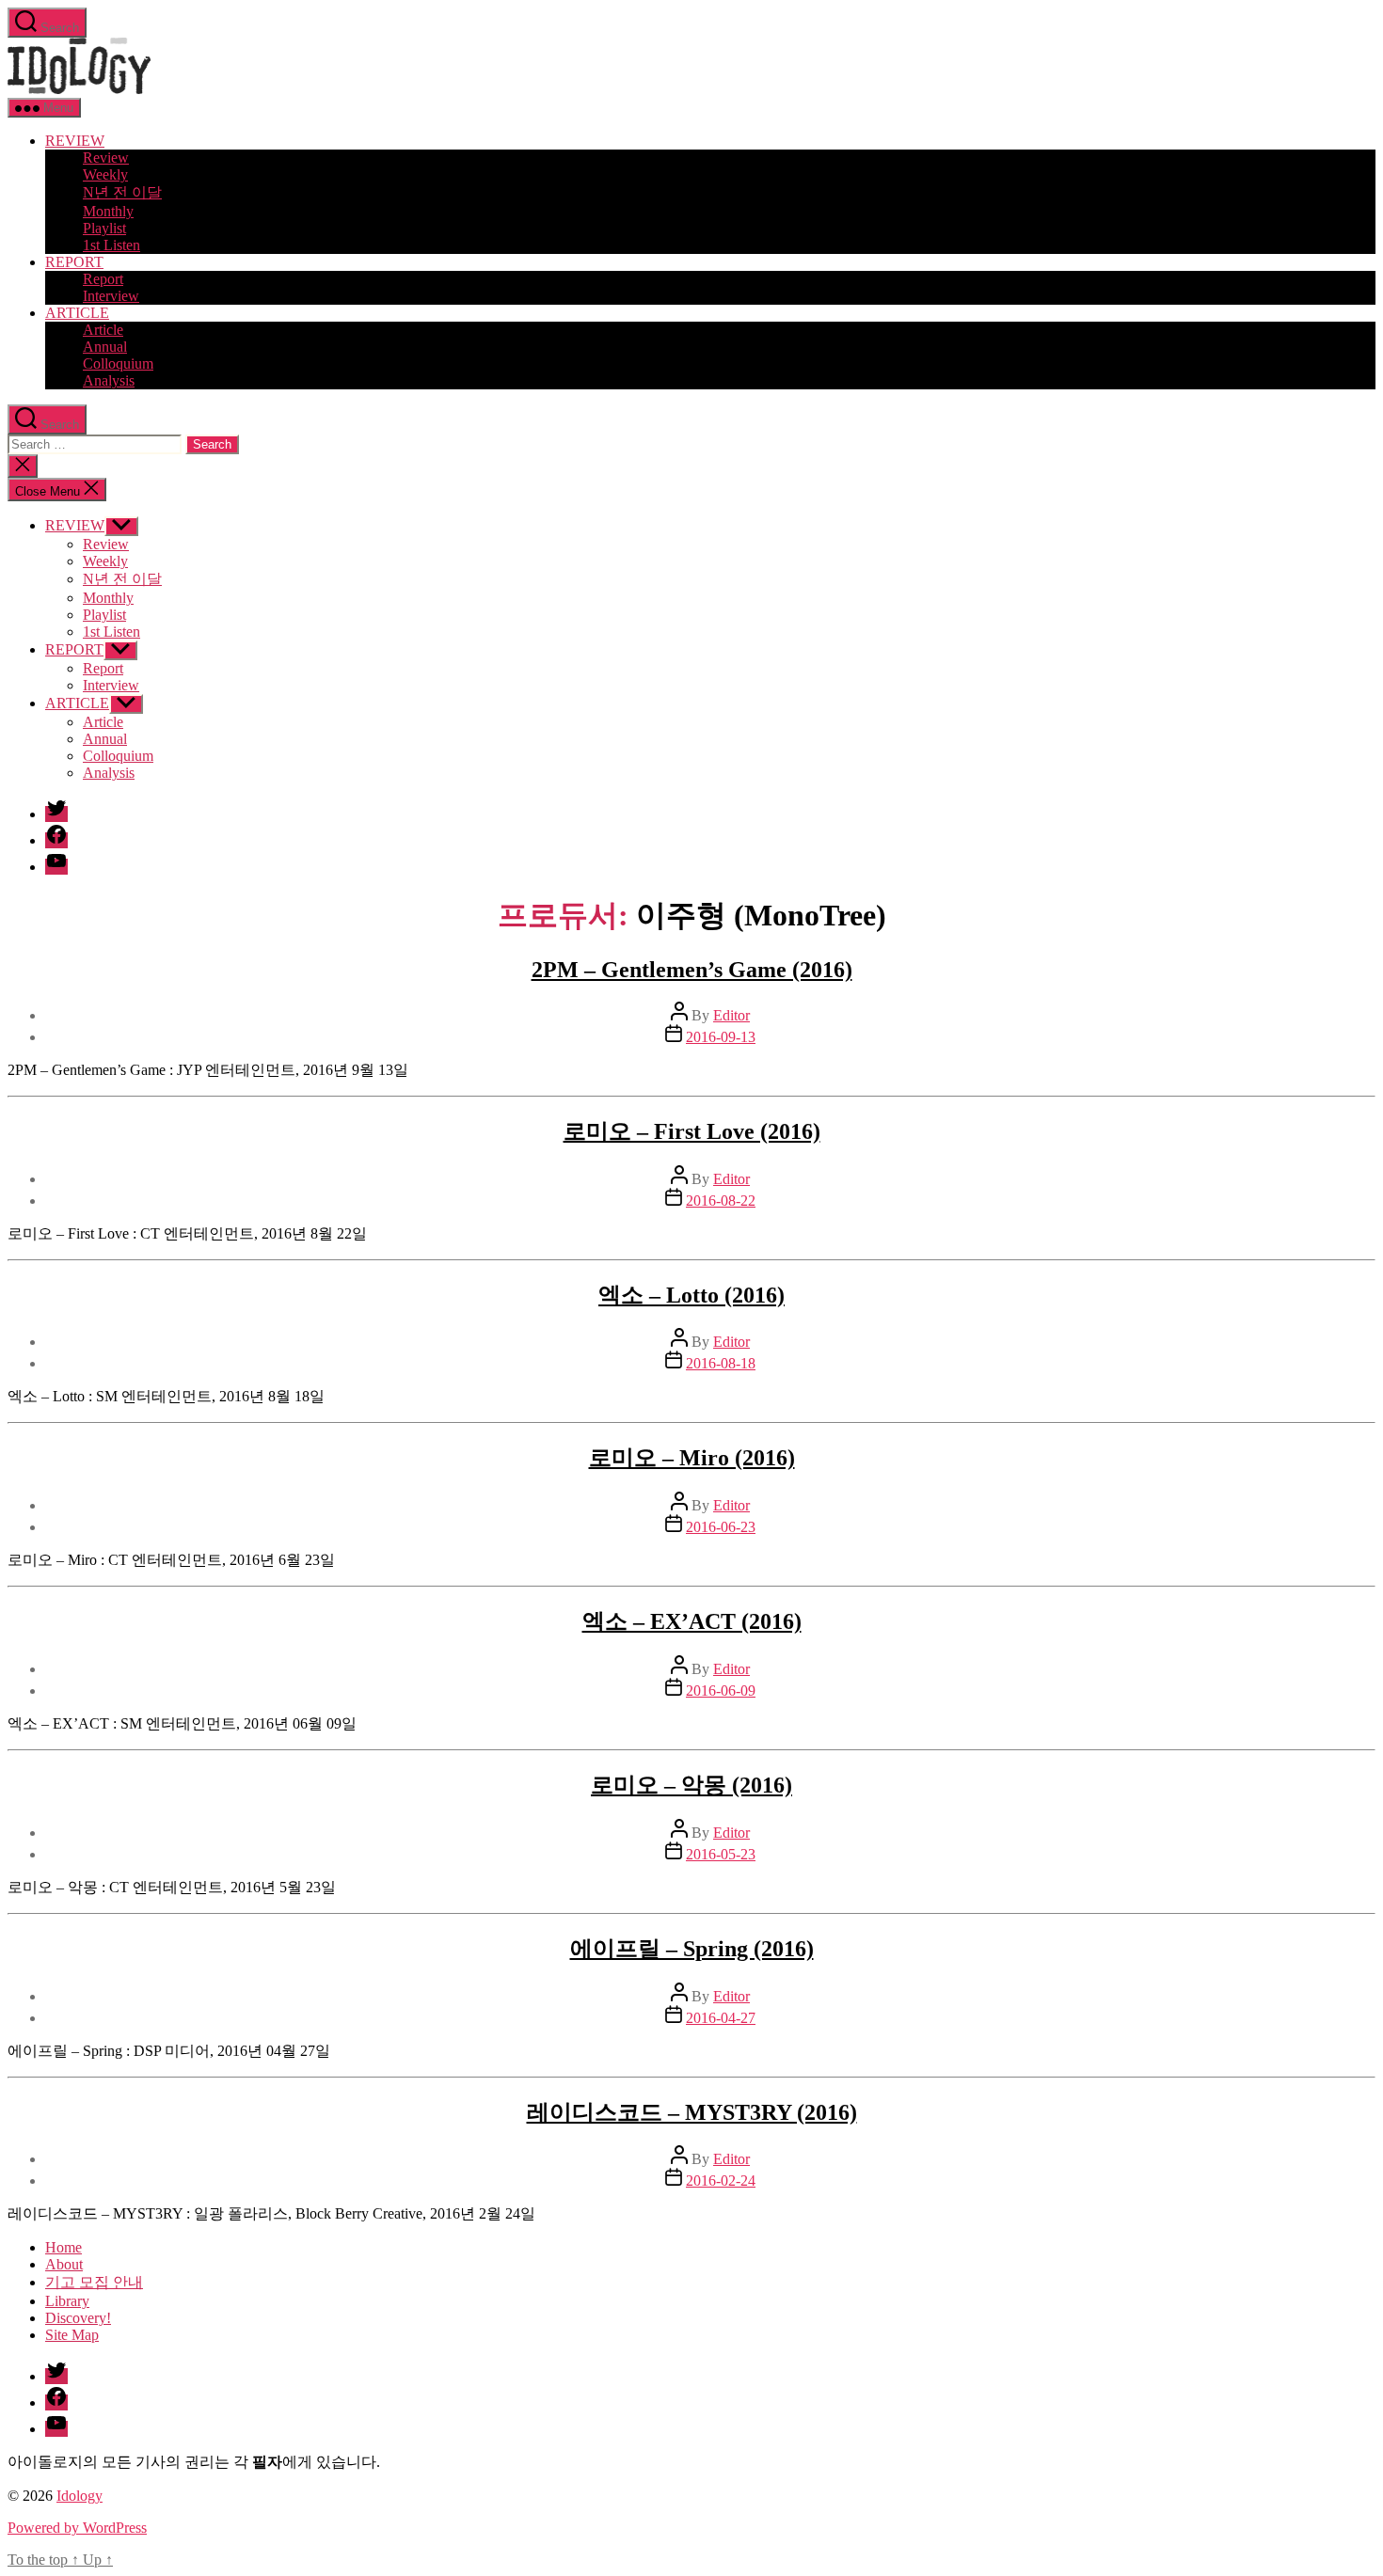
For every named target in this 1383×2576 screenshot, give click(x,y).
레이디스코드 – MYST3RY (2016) (692, 2112)
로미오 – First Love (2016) (692, 1131)
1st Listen (111, 245)
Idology (79, 2496)
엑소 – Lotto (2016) (691, 1295)
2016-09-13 (721, 1037)
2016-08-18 (721, 1363)
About (64, 2264)
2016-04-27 (721, 2018)
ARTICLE (77, 313)
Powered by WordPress (77, 2528)
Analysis (109, 380)
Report (103, 279)
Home (64, 2247)
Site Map (72, 2335)
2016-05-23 (721, 1854)
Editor (731, 1015)
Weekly (105, 174)
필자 (267, 2462)
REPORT (74, 262)
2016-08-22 (721, 1201)
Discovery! (78, 2318)
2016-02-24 (721, 2181)
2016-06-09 (721, 1691)
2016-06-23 (721, 1527)
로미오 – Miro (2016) (692, 1458)
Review (106, 158)
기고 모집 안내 (94, 2282)
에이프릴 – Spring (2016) (692, 1949)
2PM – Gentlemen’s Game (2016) (692, 970)
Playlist (104, 228)
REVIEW (75, 141)
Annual (105, 347)
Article (103, 330)
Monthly (108, 211)
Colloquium (118, 363)
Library (67, 2301)
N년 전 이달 (122, 192)
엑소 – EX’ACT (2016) (692, 1621)
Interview (111, 296)
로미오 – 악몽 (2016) (691, 1785)
